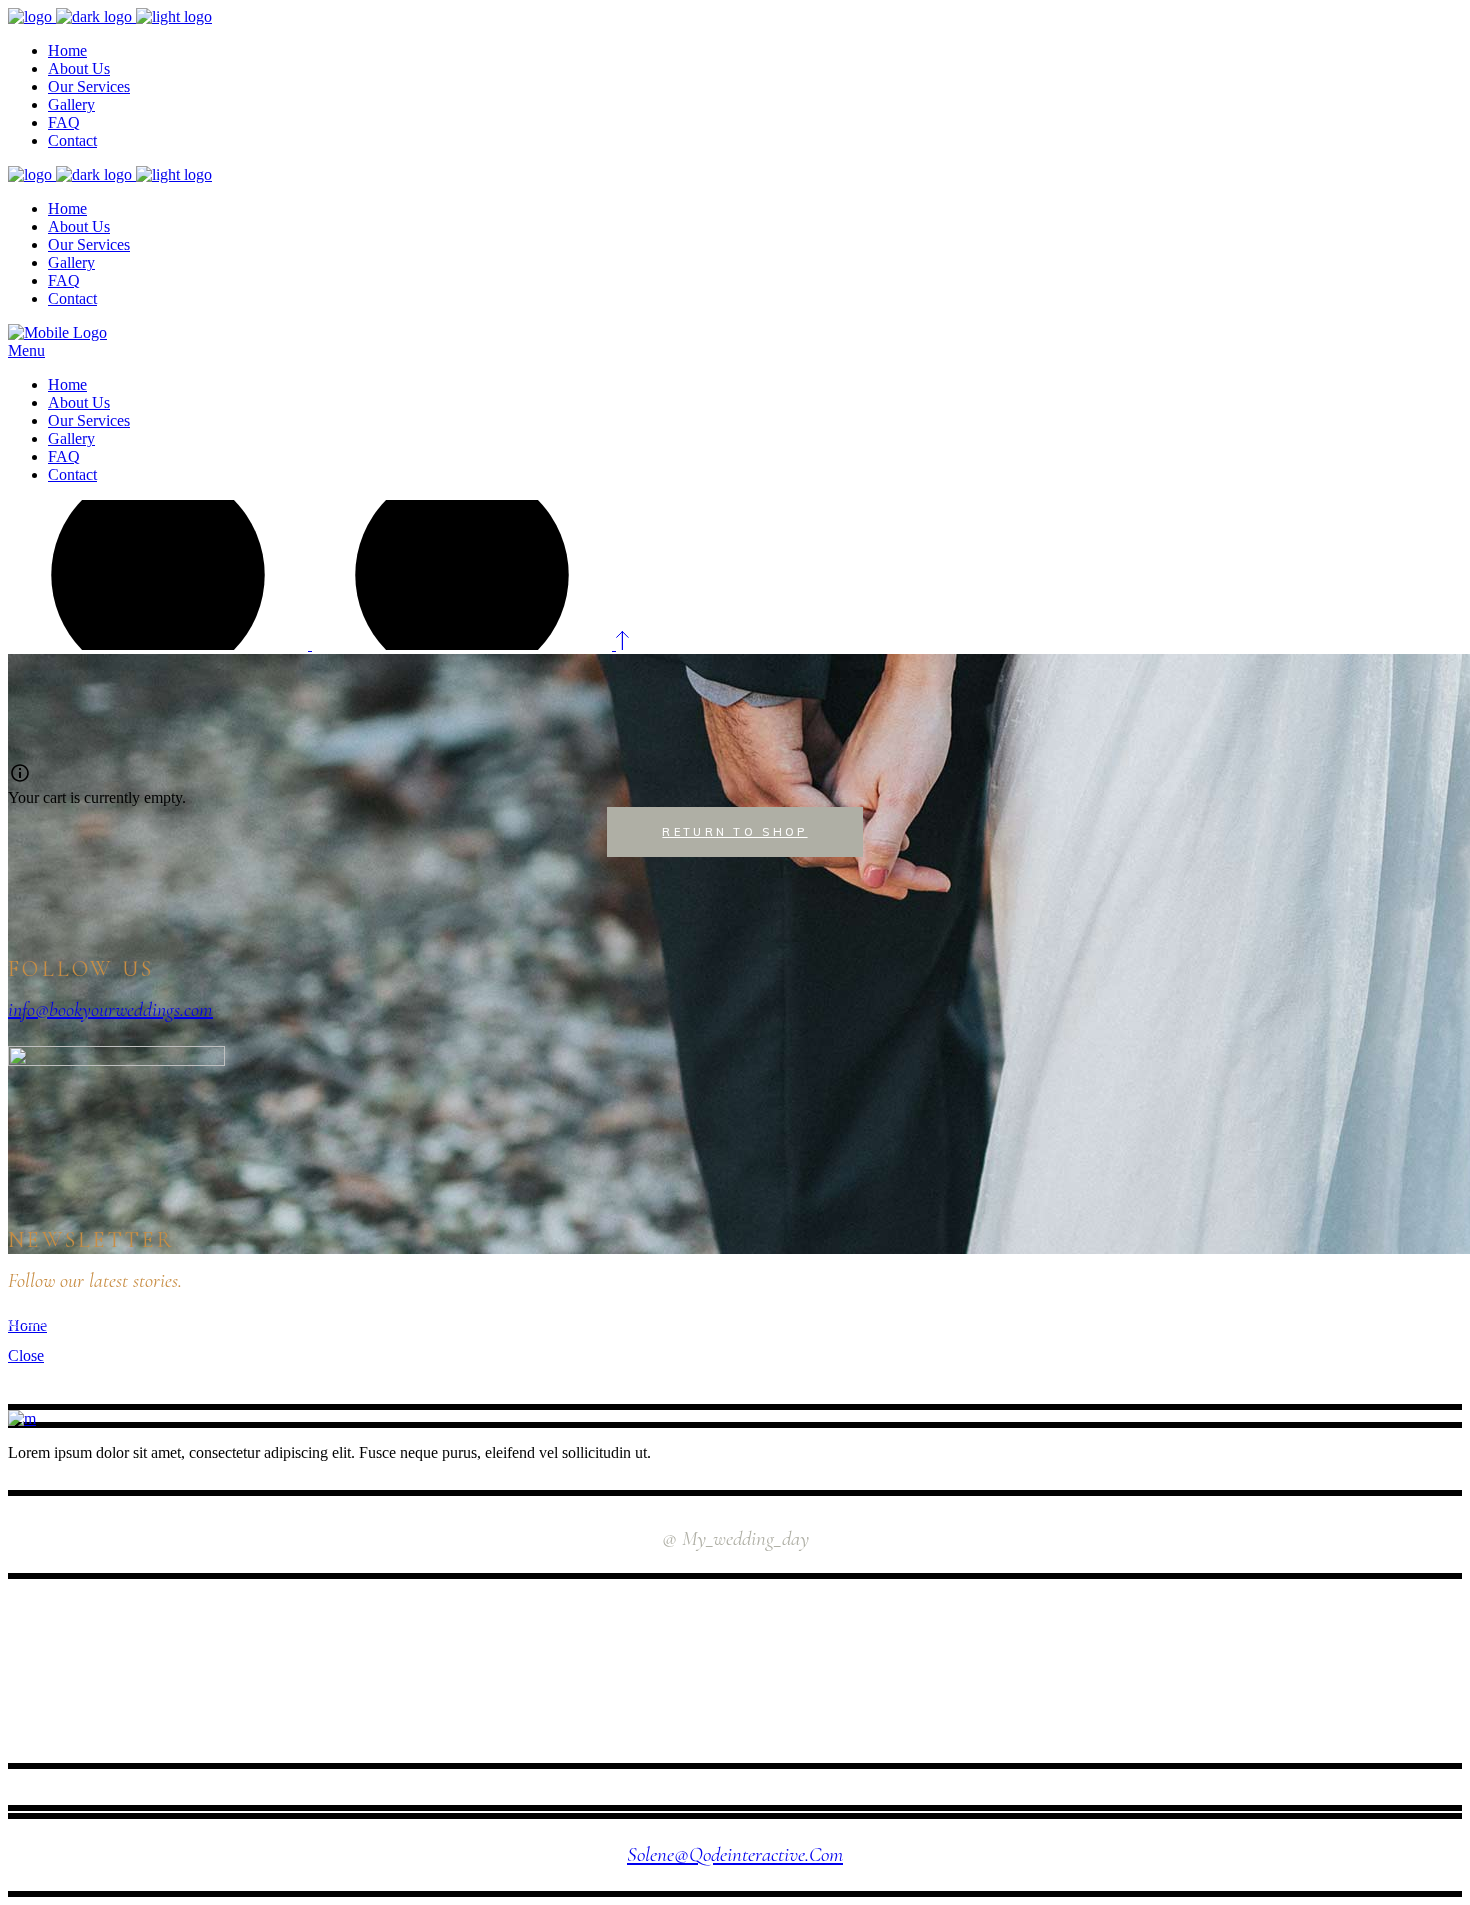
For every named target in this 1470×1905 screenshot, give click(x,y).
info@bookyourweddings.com (110, 1010)
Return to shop (734, 832)
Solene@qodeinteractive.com (735, 1854)
